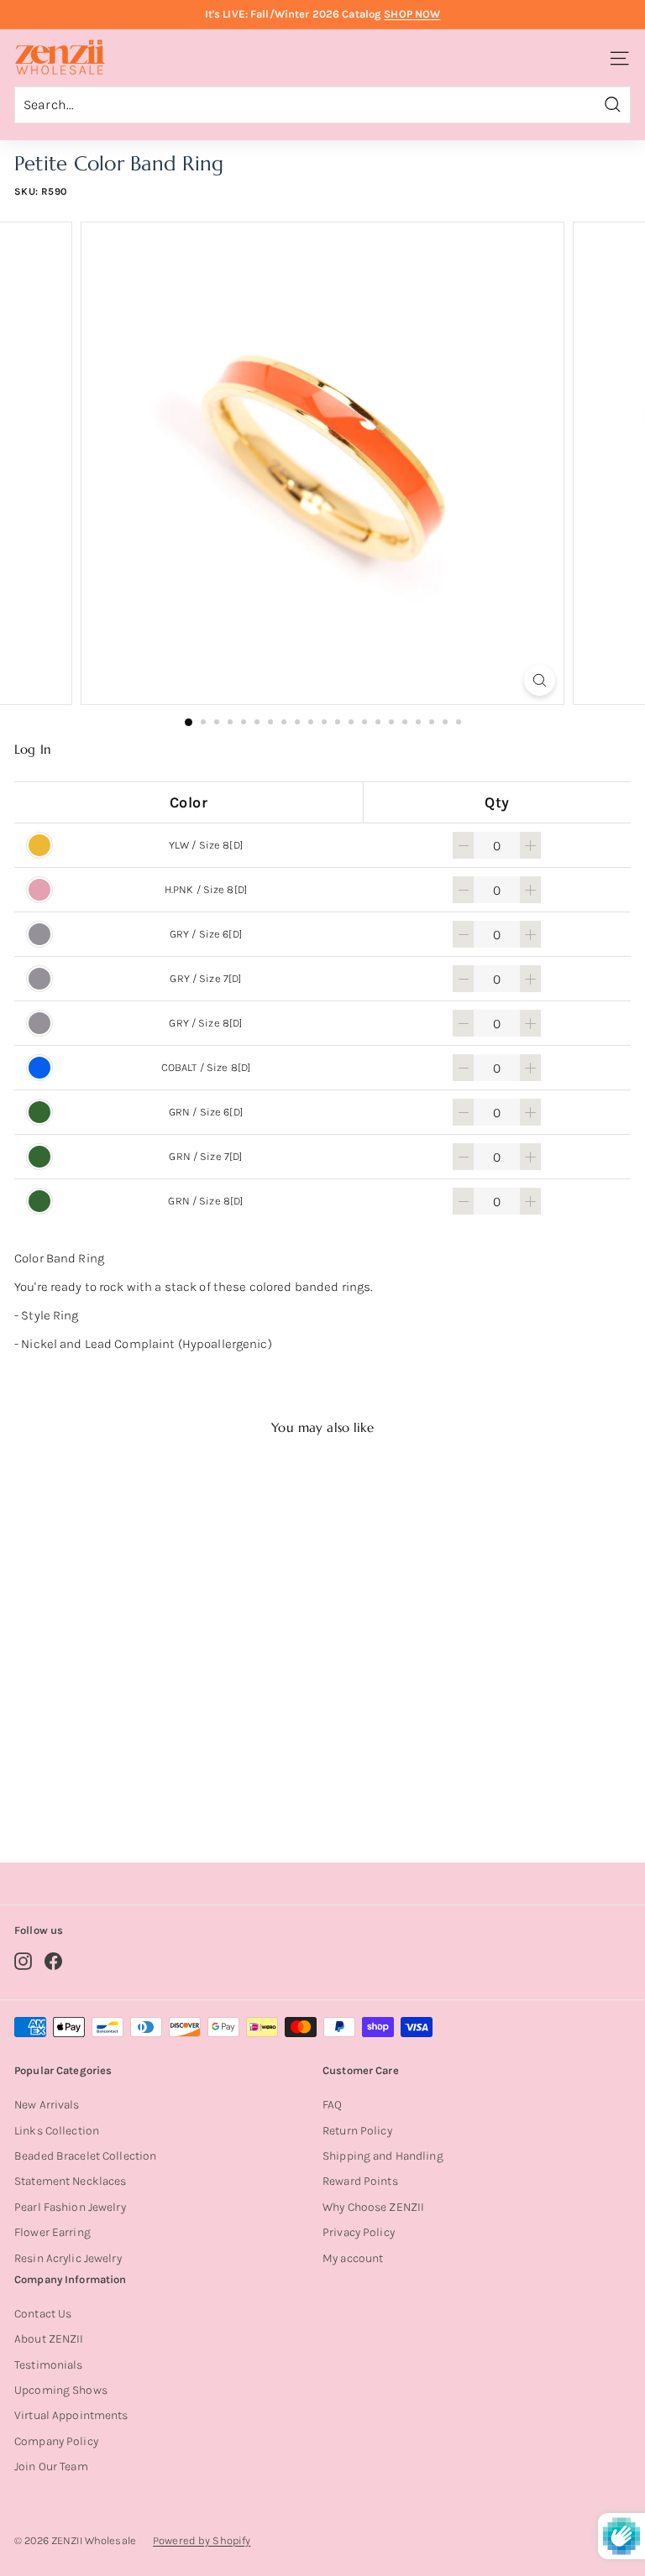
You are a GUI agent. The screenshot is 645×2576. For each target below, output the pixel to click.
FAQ (332, 2105)
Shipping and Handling (383, 2156)
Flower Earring (52, 2232)
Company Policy (56, 2441)
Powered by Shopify (202, 2540)
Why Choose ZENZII (373, 2207)
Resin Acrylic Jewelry (68, 2258)
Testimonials (49, 2365)
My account (353, 2258)
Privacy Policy (359, 2232)
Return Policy (357, 2131)
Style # (122, 1783)
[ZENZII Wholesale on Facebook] (53, 1961)
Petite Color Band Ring (120, 1762)
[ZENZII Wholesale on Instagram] (23, 1961)
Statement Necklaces (70, 2181)
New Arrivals (47, 2105)
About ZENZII (49, 2339)
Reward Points (360, 2181)
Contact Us (43, 2314)
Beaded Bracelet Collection (85, 2156)
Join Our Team (51, 2466)
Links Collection (57, 2131)
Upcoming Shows (61, 2390)
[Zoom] (540, 680)
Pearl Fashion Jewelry (70, 2207)
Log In (33, 750)
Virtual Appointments (71, 2415)
